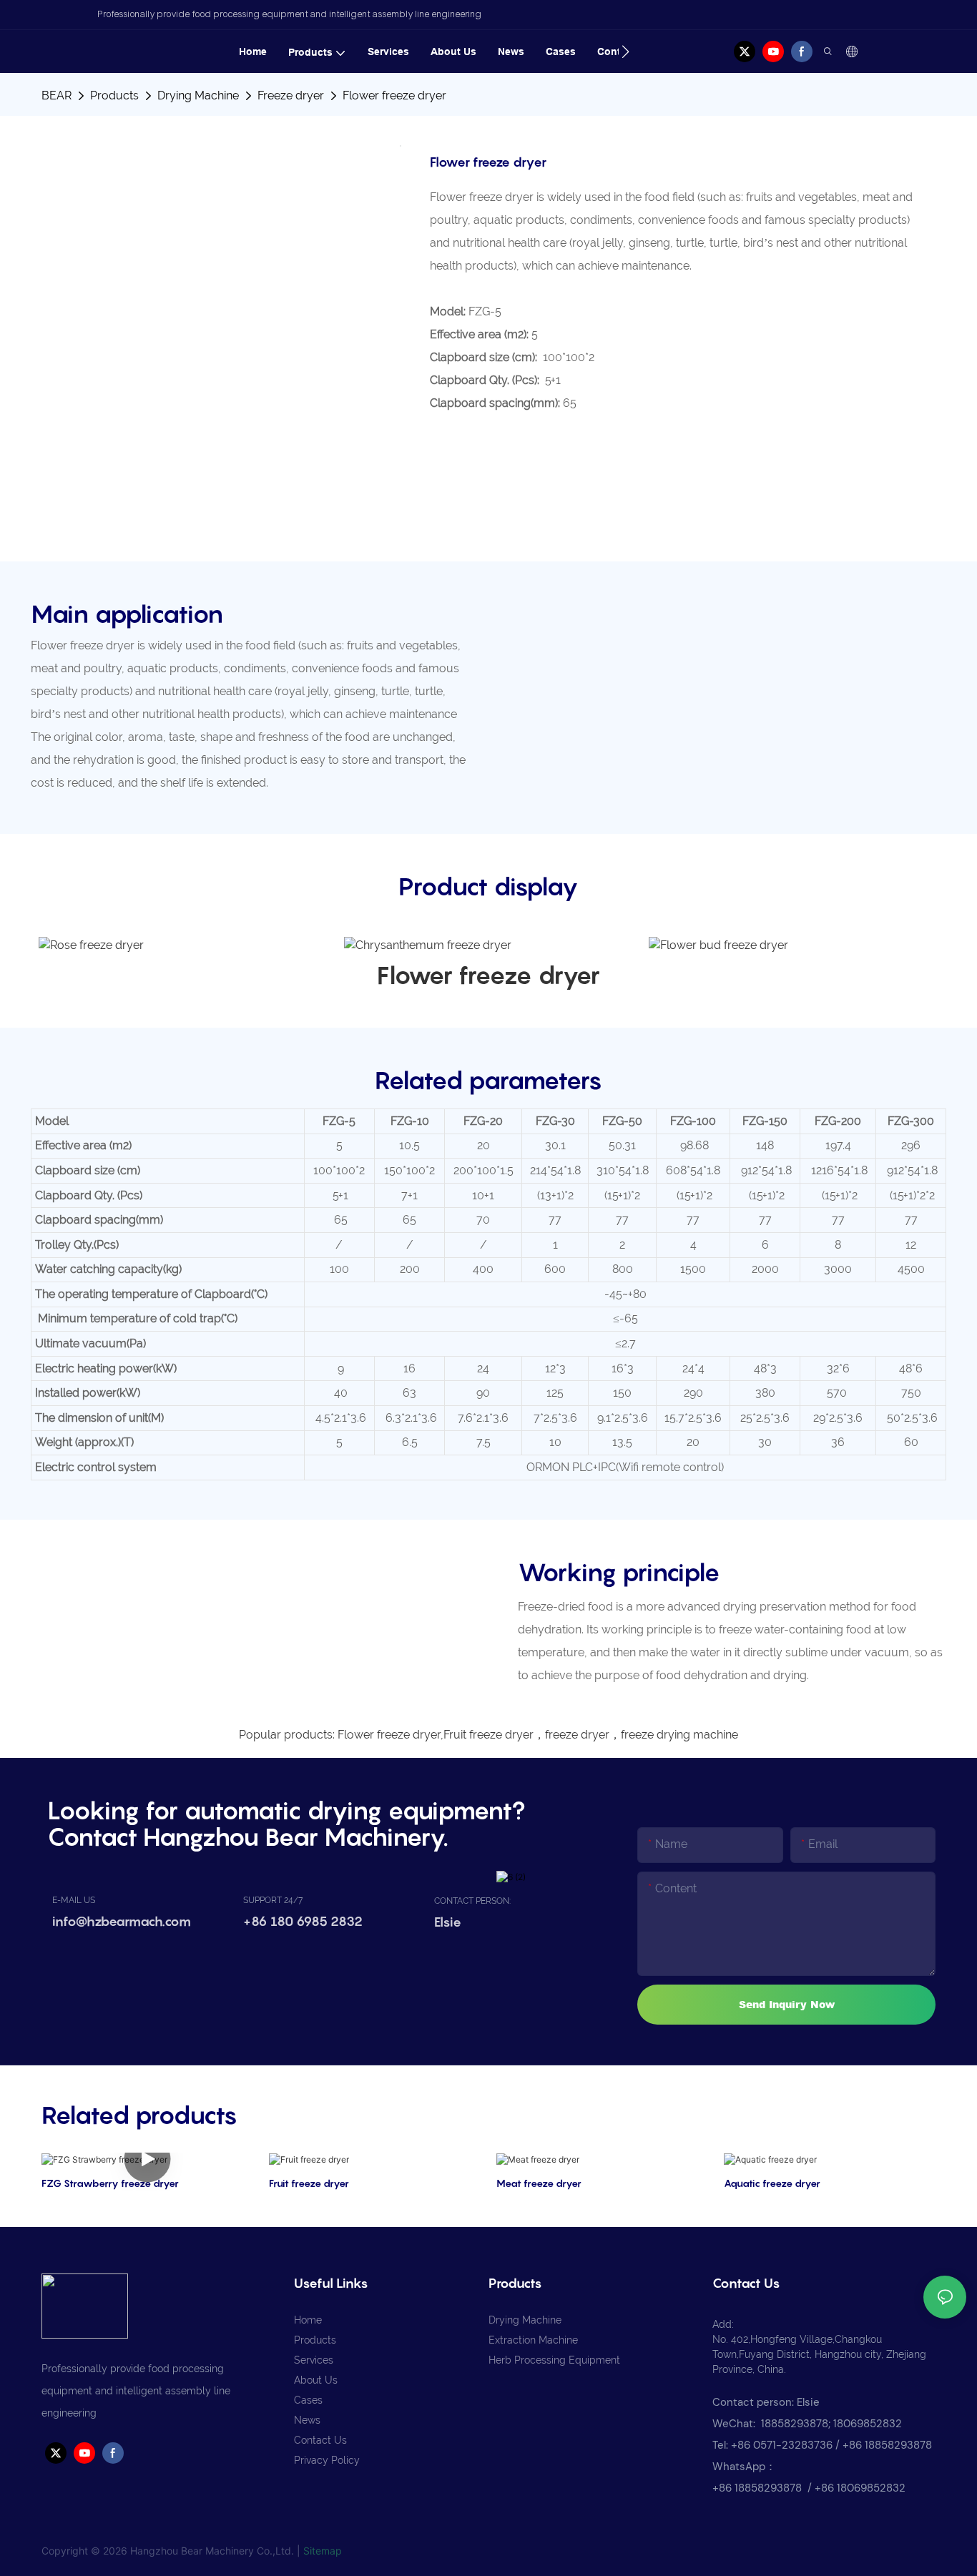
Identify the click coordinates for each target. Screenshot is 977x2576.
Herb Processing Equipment (554, 2360)
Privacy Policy (327, 2460)
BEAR (57, 95)
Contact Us (320, 2440)
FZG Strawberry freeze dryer (110, 2183)
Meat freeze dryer (539, 2183)
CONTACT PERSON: (472, 1901)
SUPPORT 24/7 (273, 1900)
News (307, 2420)
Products (114, 95)
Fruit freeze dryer (309, 2183)
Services (314, 2360)
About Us (316, 2380)
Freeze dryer (291, 95)
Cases (308, 2400)
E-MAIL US (74, 1900)
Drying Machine (198, 95)
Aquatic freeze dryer (772, 2183)
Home (308, 2320)
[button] (625, 51)
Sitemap (323, 2551)
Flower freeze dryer (394, 95)
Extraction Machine (533, 2340)
